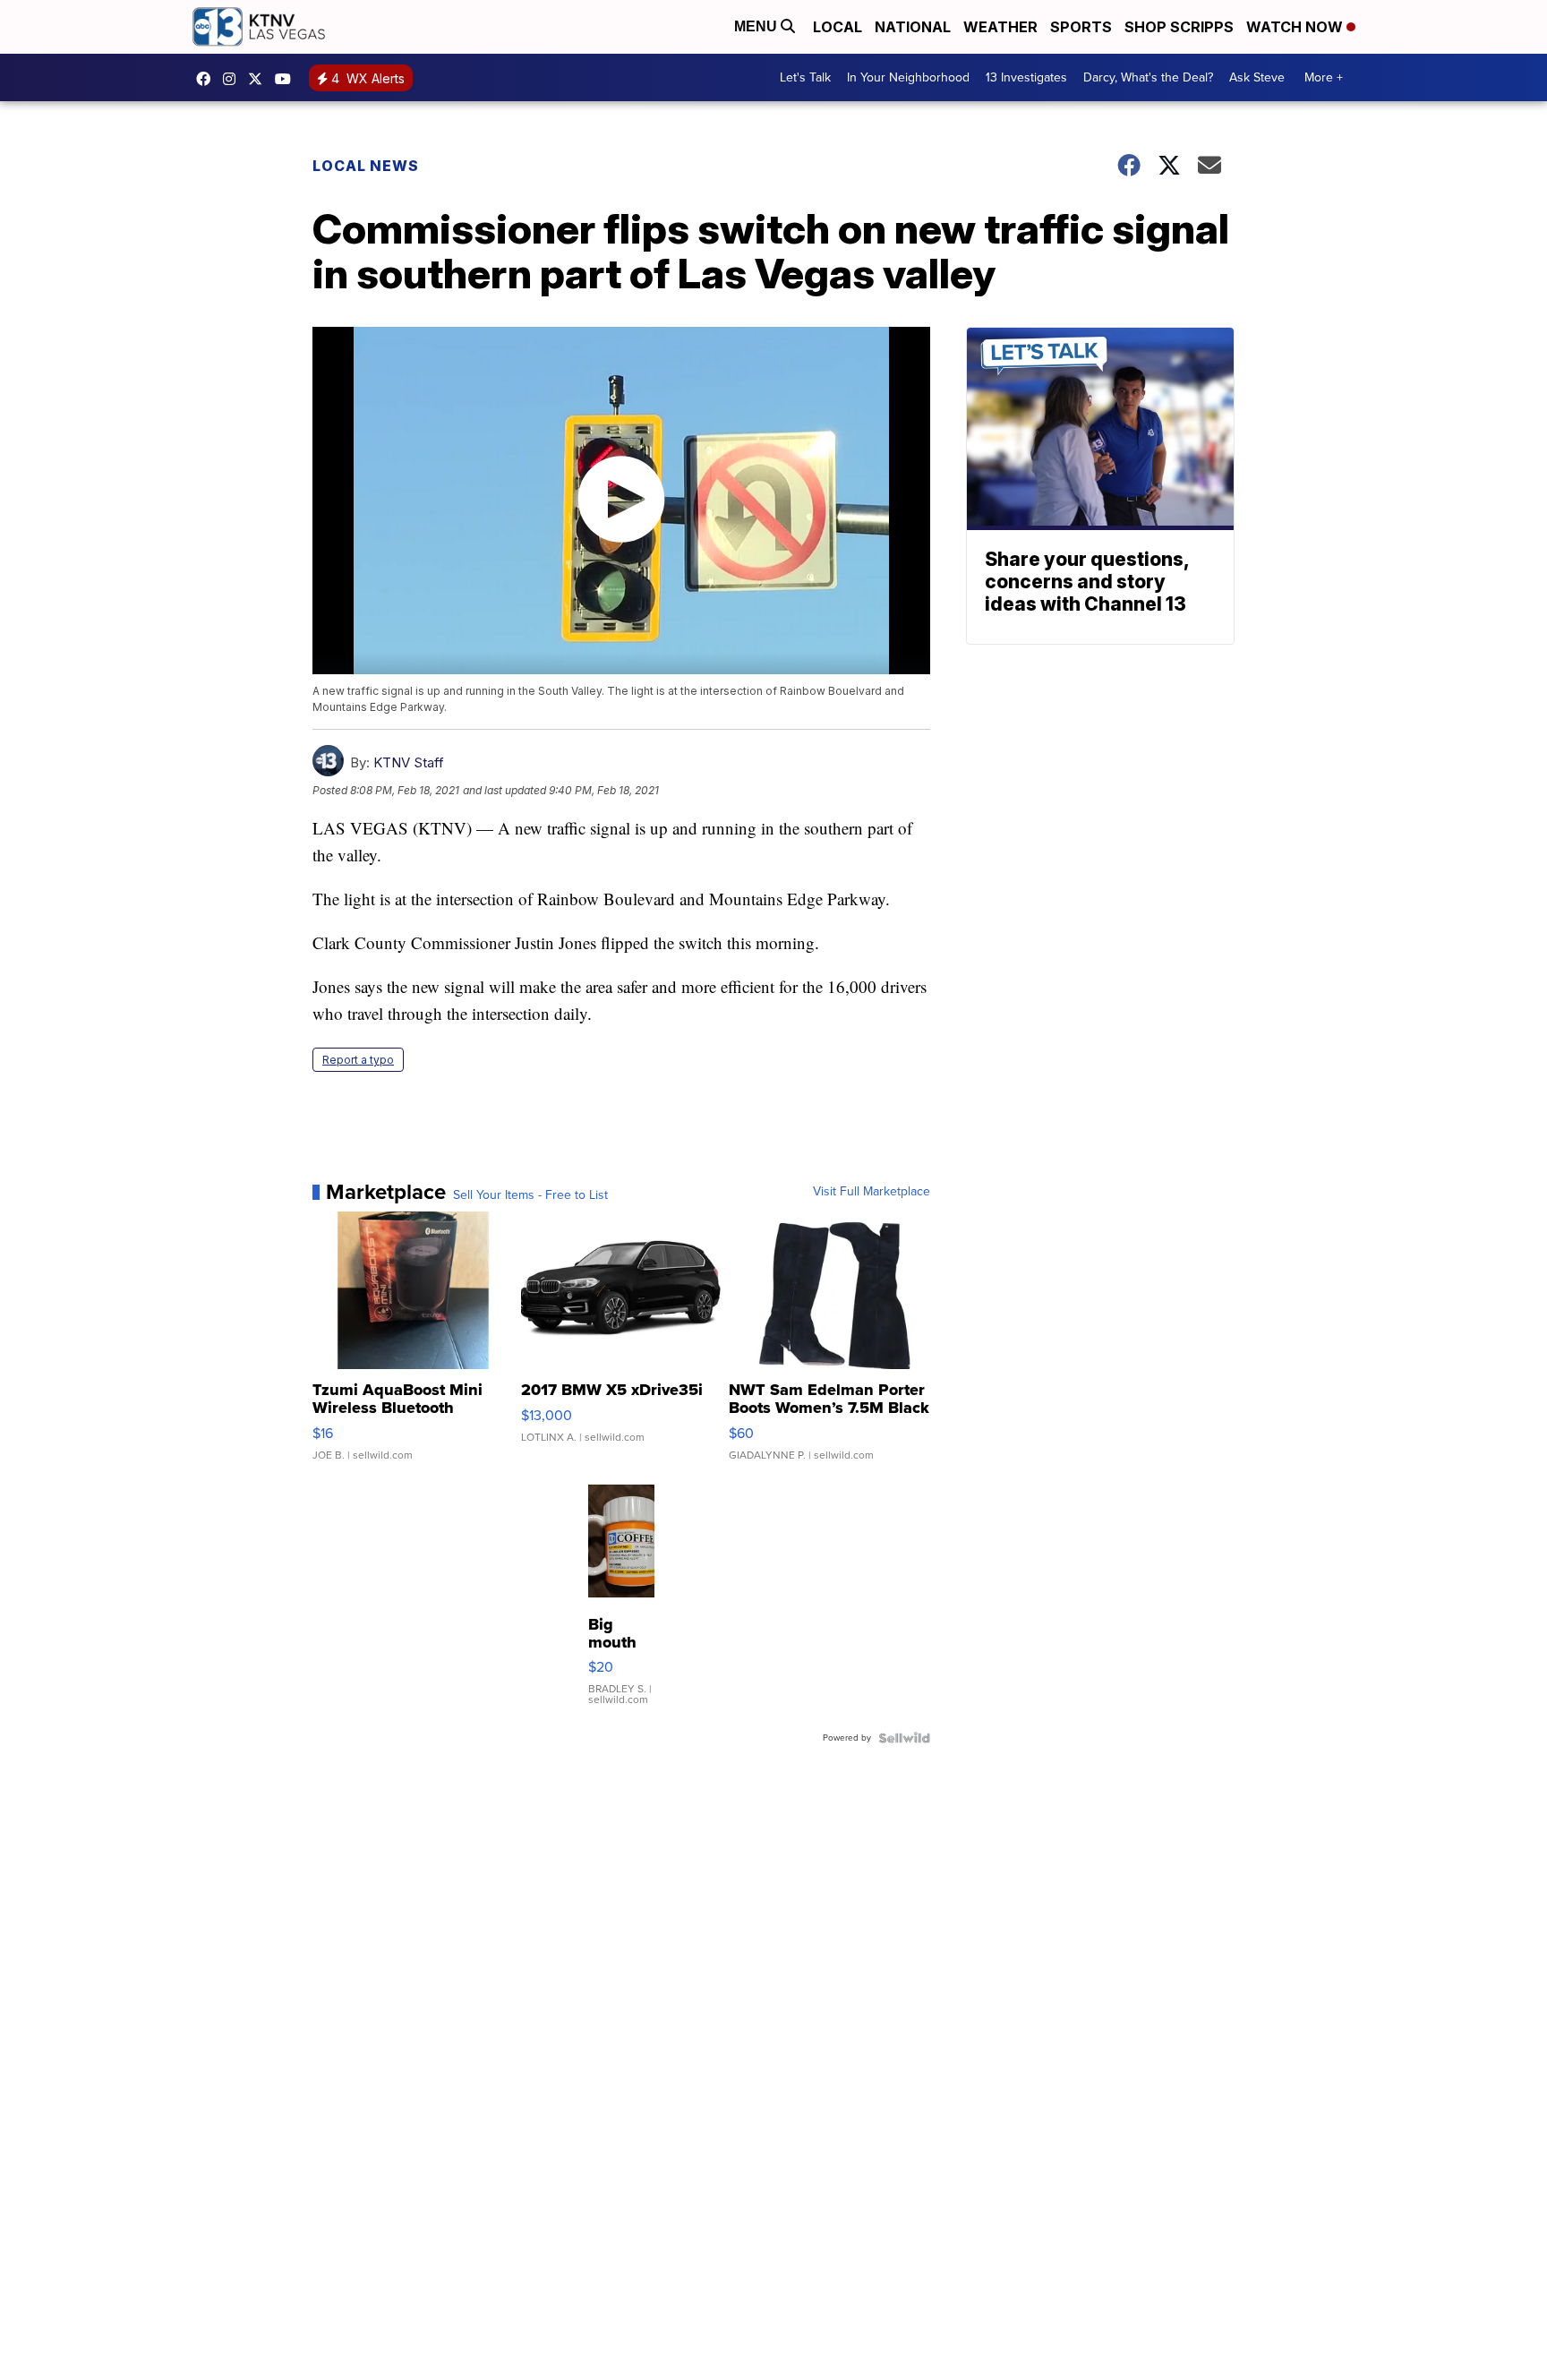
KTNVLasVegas (208, 79)
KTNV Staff (409, 762)
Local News (366, 166)
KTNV (260, 79)
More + (1324, 77)
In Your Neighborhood (908, 77)
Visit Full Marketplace (872, 1192)
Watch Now (1296, 27)
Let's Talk (805, 77)
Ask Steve (1257, 77)
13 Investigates (1026, 77)
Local (838, 27)
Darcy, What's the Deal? (1148, 77)
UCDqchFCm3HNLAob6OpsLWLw (287, 79)
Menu (757, 26)
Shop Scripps (1179, 27)
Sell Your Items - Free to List (530, 1195)
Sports (1081, 27)
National (913, 27)
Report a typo (358, 1060)
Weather (1000, 27)
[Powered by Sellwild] (904, 1738)
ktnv (234, 79)
